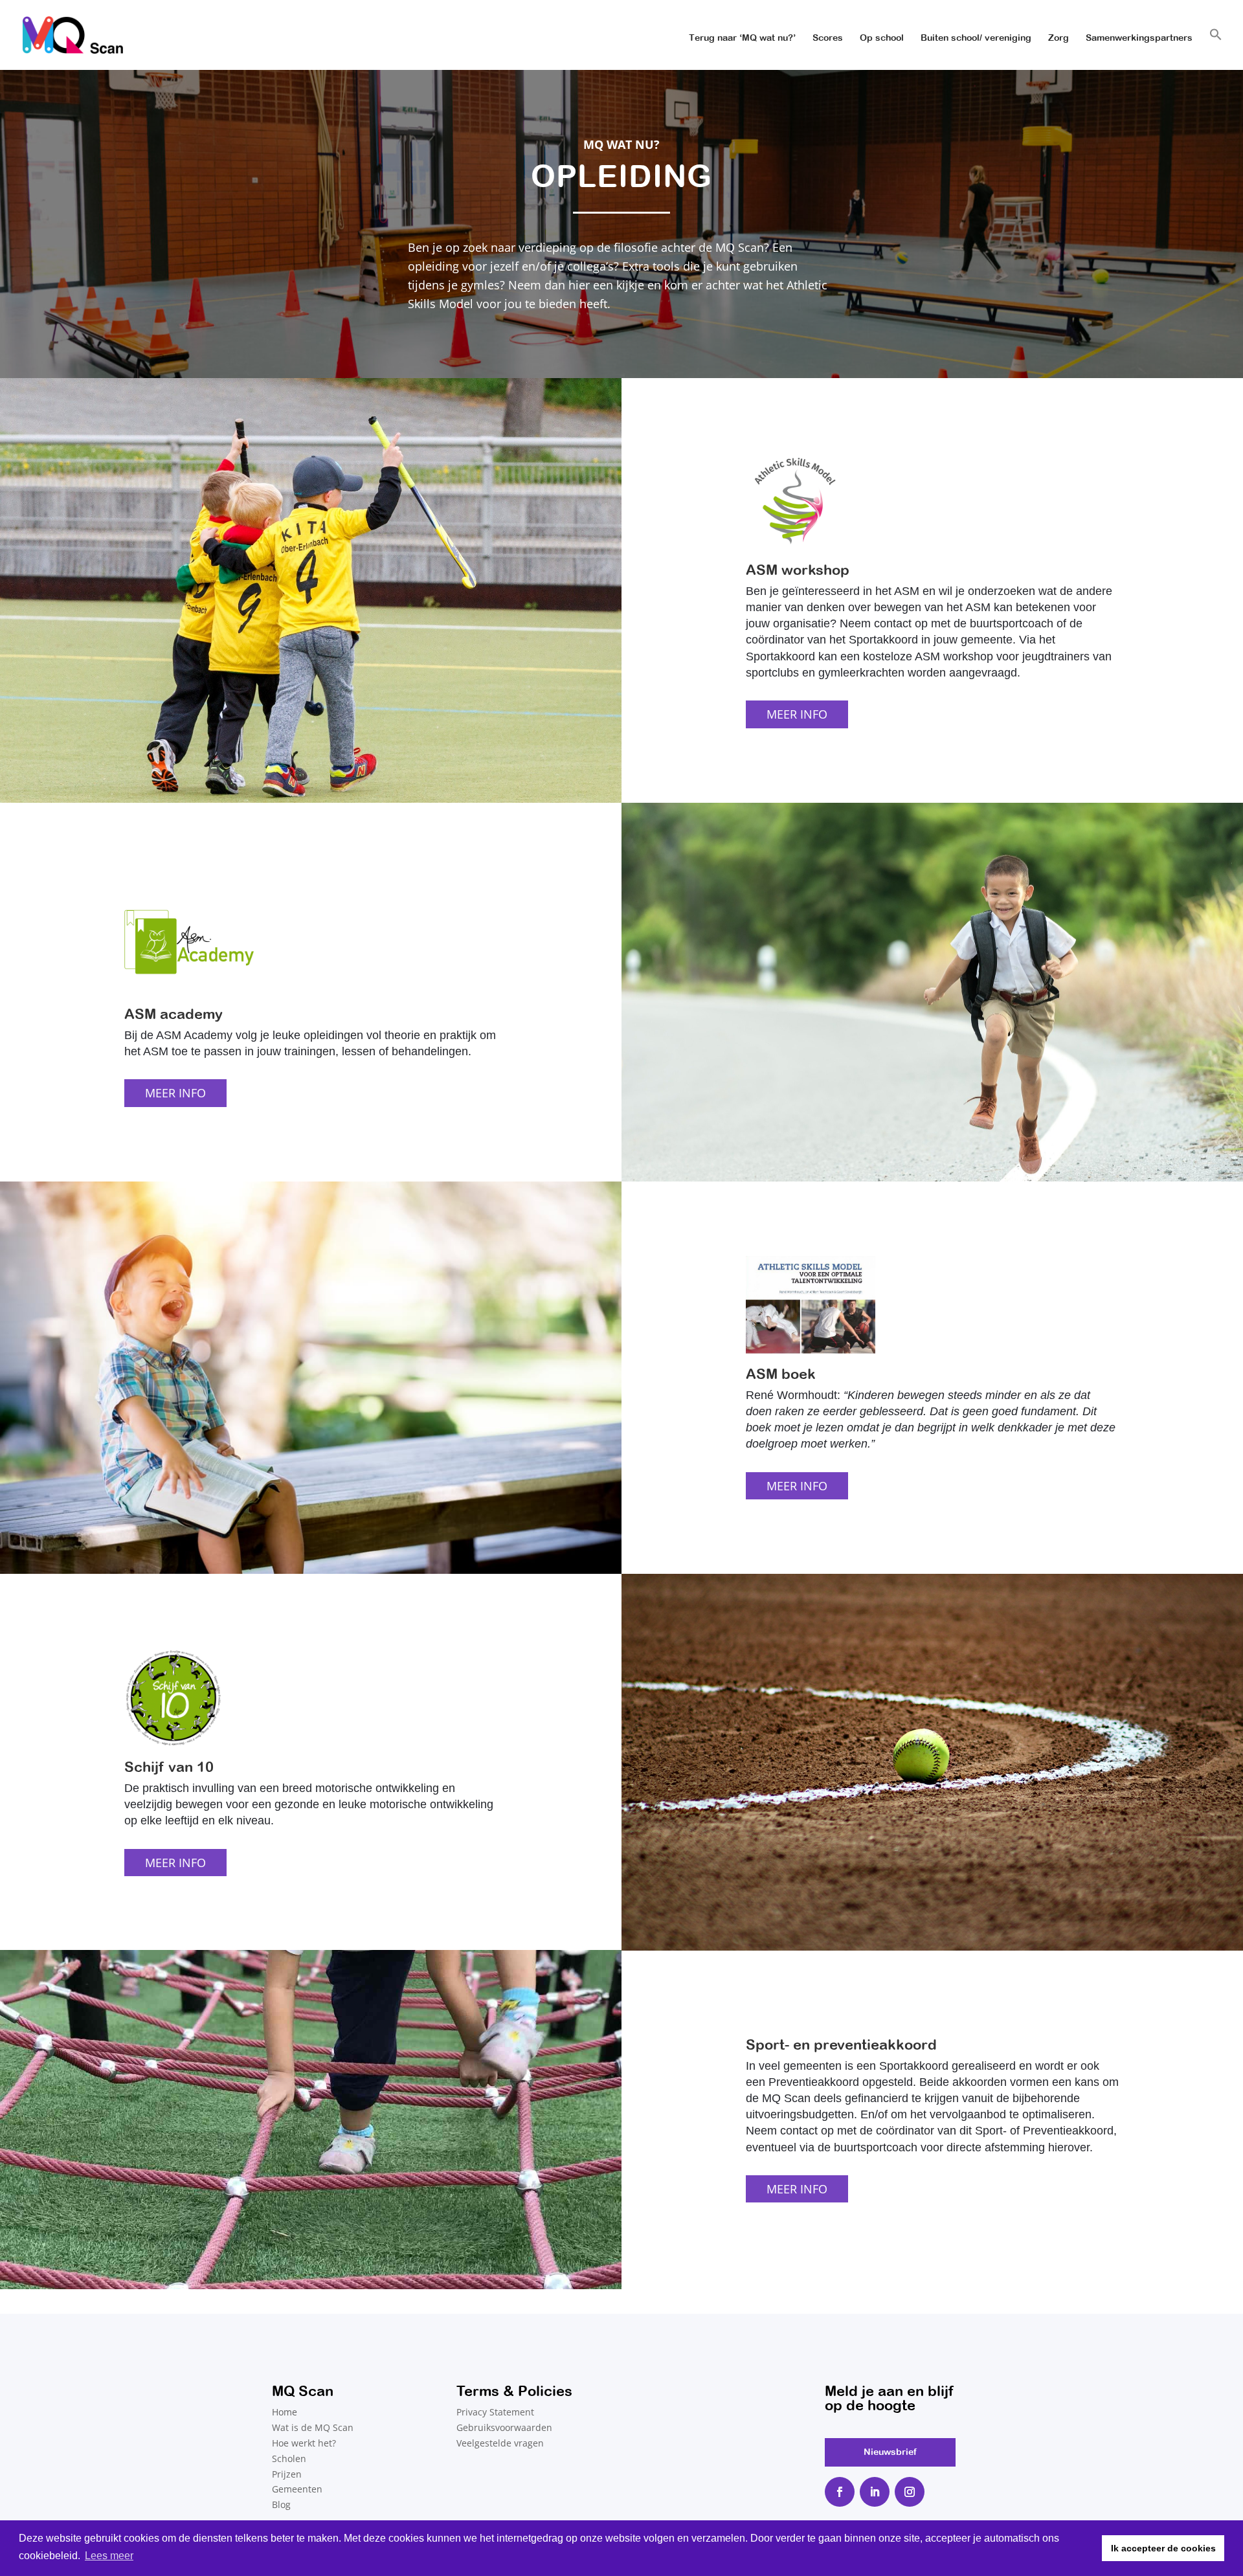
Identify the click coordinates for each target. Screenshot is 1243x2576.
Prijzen (287, 2474)
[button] (1216, 49)
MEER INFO (797, 714)
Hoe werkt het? (304, 2443)
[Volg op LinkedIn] (875, 2492)
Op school (882, 38)
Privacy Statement (495, 2412)
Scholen (289, 2458)
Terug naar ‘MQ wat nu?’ (742, 38)
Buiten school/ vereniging (976, 38)
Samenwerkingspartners (1139, 38)
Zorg (1058, 38)
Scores (828, 38)
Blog (281, 2504)
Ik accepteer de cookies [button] (1163, 2548)
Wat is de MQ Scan (313, 2427)
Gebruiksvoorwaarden (504, 2427)
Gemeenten (297, 2489)
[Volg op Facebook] (840, 2492)
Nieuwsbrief (890, 2452)
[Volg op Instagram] (910, 2492)
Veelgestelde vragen (500, 2443)
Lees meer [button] (109, 2556)
